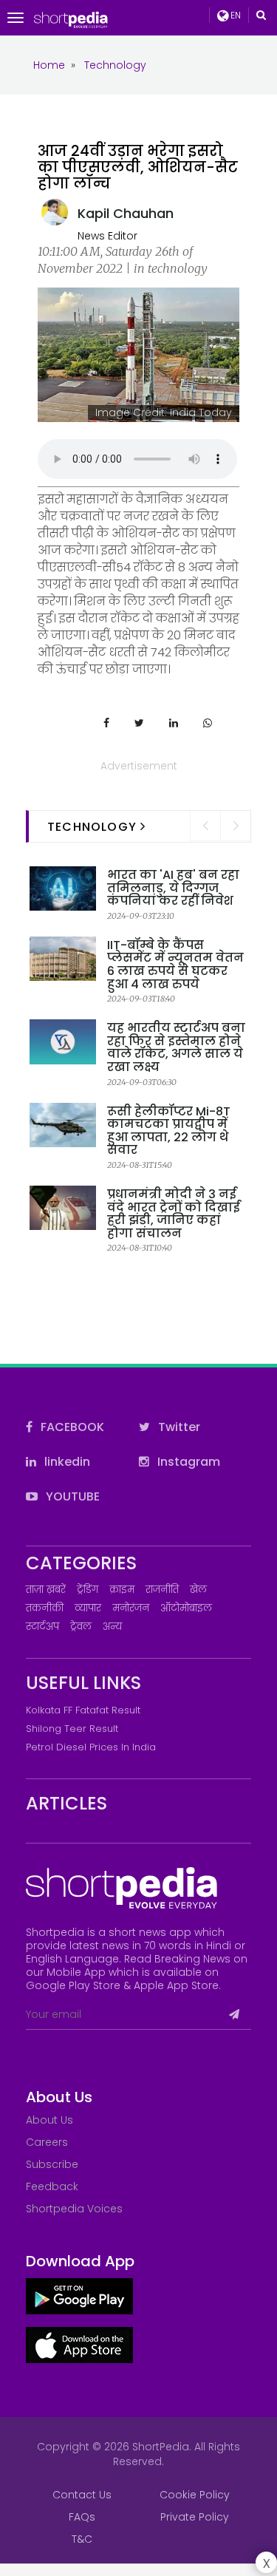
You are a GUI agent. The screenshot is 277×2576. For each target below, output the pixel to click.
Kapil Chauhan (126, 213)
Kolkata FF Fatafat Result (83, 1710)
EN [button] (235, 15)
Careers (47, 2142)
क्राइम (122, 1590)
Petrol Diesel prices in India (91, 1747)
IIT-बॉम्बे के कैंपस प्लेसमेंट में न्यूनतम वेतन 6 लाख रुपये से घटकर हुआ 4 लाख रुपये (175, 965)
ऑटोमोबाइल (186, 1608)
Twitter (178, 1427)
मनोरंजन (131, 1608)
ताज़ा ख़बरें (46, 1590)
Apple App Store (176, 1985)
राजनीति (162, 1590)
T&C (82, 2539)
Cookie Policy (195, 2495)
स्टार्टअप (42, 1627)
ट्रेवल (81, 1627)
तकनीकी (45, 1608)
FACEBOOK (71, 1427)
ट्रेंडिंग (88, 1590)
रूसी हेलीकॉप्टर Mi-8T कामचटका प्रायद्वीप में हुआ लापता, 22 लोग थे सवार (169, 1131)
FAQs (82, 2517)
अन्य (112, 1627)
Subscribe (52, 2164)
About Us (49, 2120)
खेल (198, 1590)
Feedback (52, 2186)
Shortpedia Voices (74, 2209)
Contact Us (82, 2495)
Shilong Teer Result (72, 1729)
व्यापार (88, 1608)
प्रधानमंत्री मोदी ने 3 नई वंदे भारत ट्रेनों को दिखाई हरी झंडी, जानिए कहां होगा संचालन (174, 1214)
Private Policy (195, 2517)
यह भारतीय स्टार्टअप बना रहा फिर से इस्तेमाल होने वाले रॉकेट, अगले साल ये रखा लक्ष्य (176, 1047)
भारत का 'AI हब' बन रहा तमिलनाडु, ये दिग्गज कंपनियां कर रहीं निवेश (173, 888)
